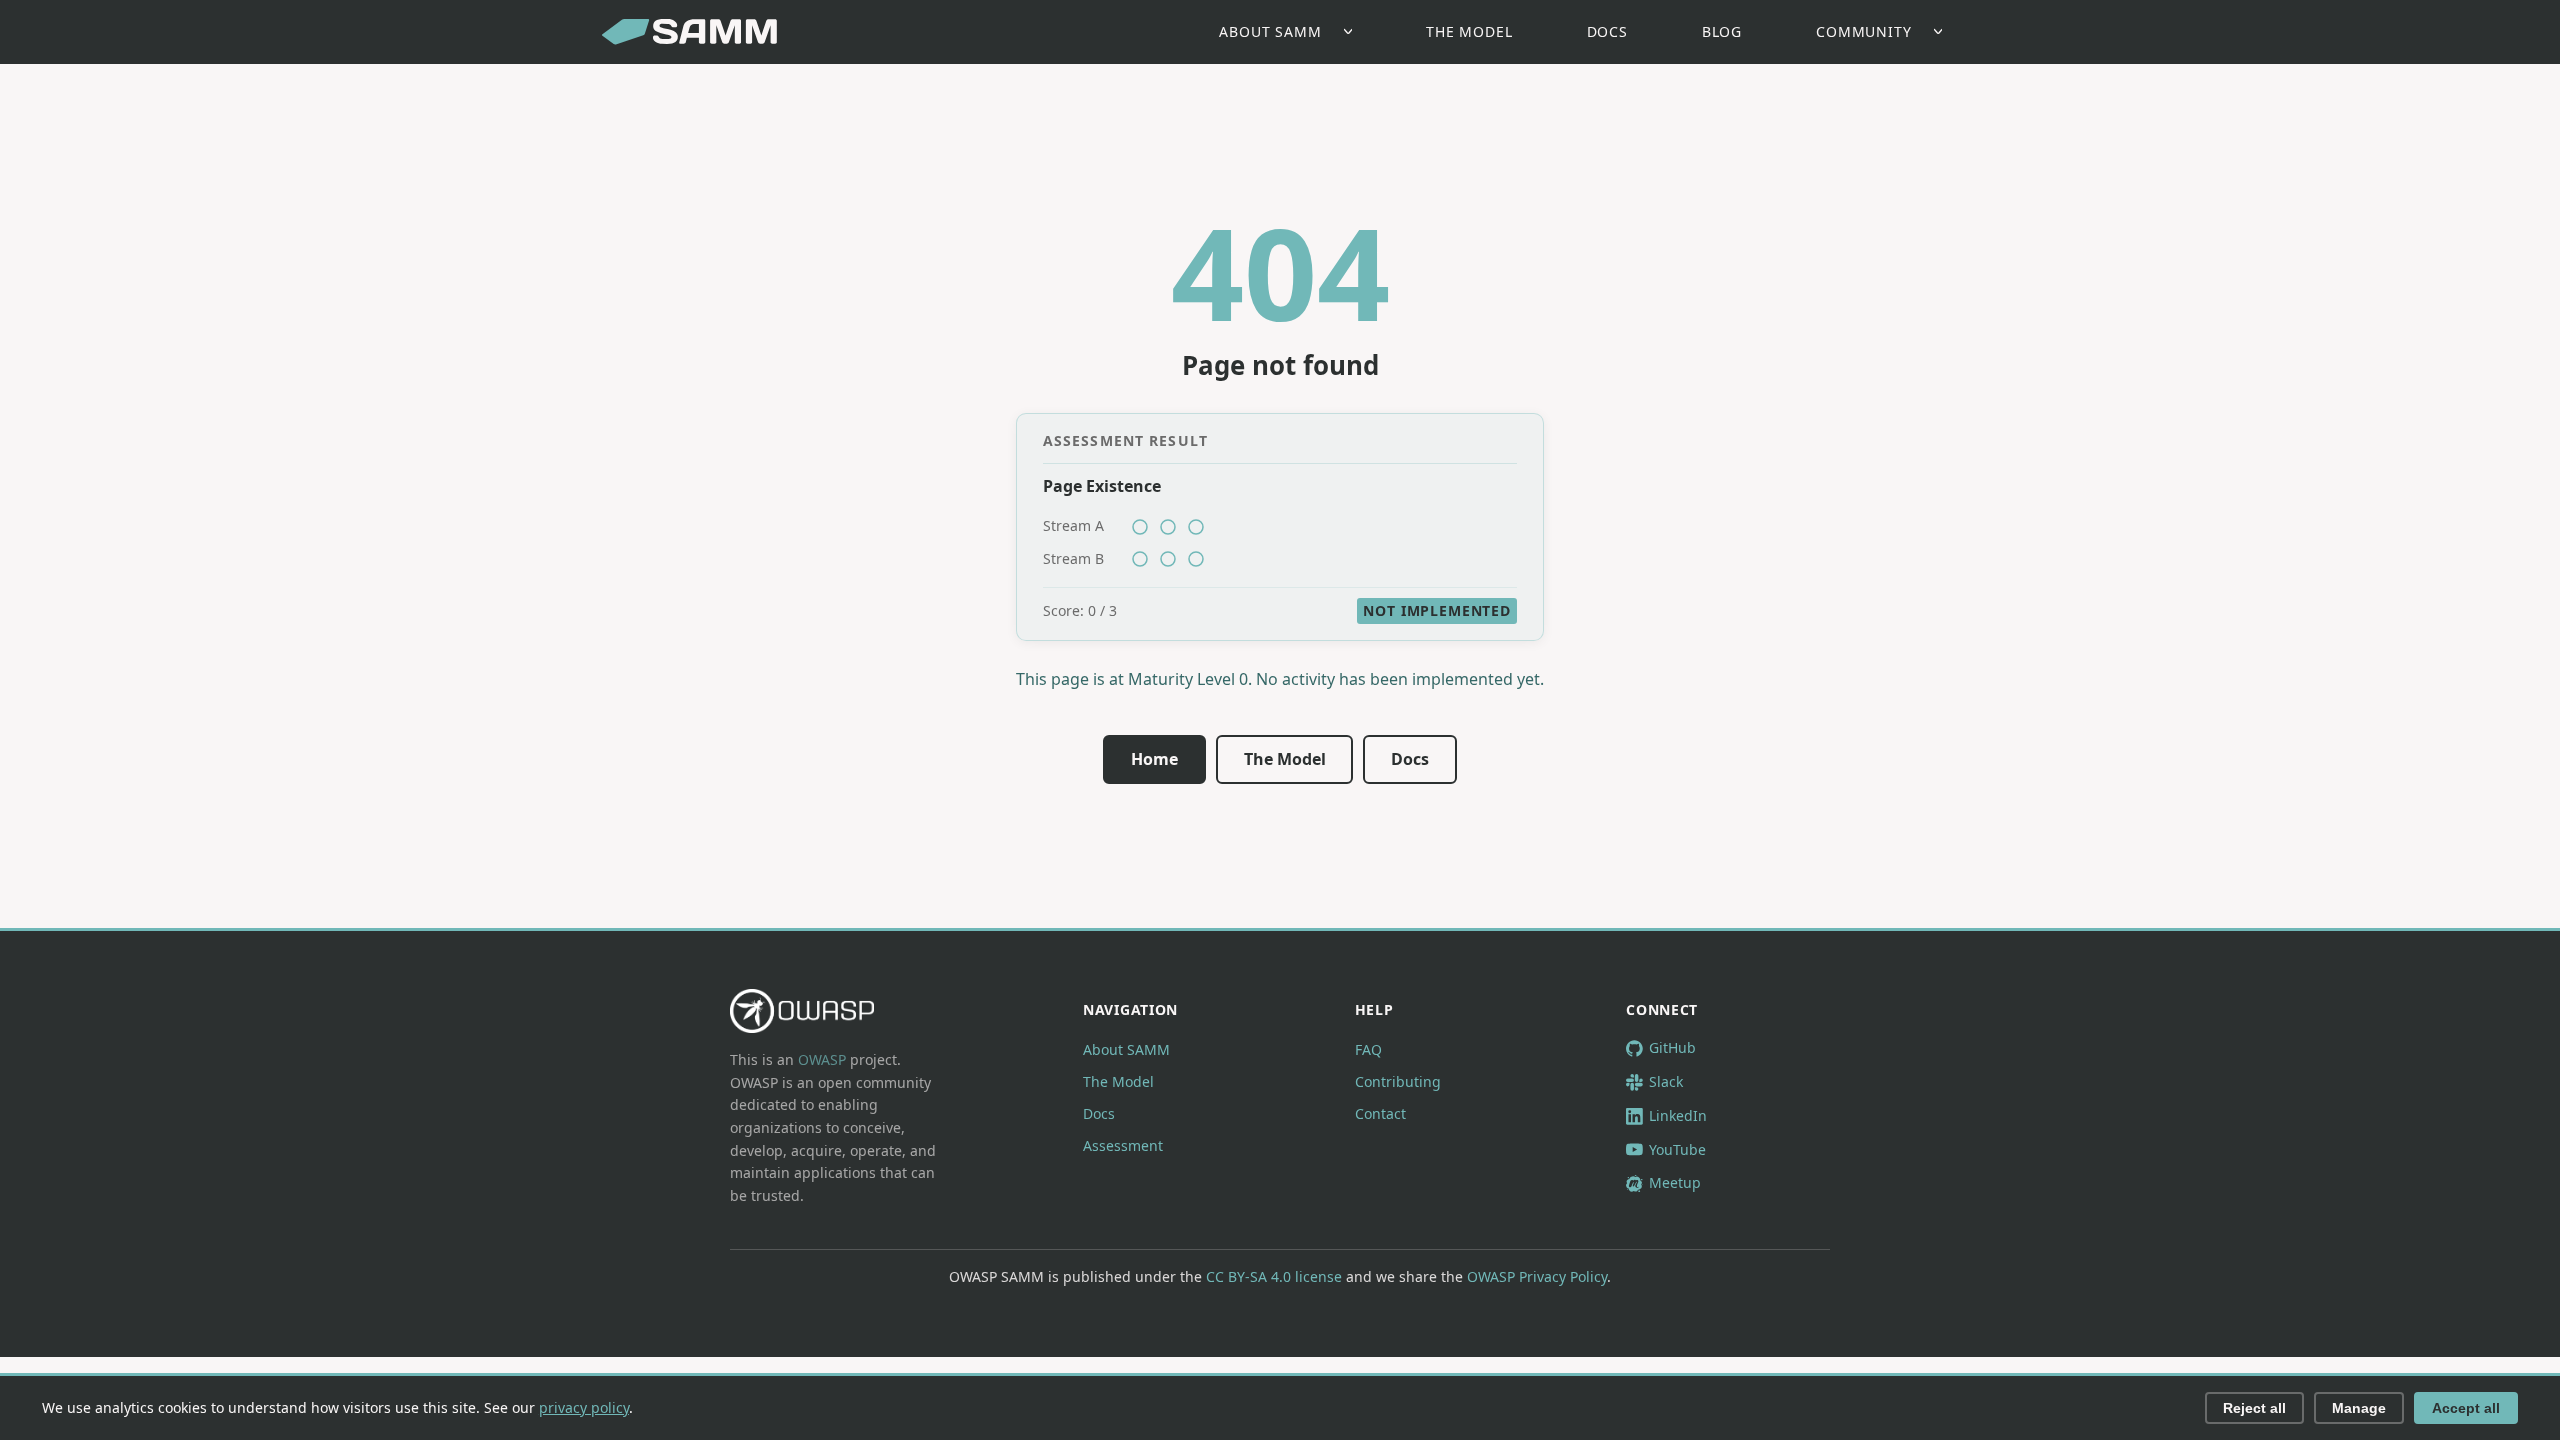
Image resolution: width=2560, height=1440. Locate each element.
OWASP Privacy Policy (1537, 1276)
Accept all (2466, 1408)
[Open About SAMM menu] (1353, 32)
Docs (1607, 31)
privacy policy (584, 1407)
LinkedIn (1678, 1115)
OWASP (822, 1059)
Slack (1666, 1081)
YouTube (1677, 1149)
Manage (2359, 1408)
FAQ (1368, 1049)
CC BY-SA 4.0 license (1274, 1276)
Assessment (1123, 1145)
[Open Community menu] (1943, 32)
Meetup (1675, 1182)
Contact (1380, 1113)
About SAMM (1270, 31)
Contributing (1398, 1081)
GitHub (1672, 1047)
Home (1154, 759)
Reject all (2254, 1408)
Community (1864, 31)
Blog (1722, 31)
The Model (1469, 31)
